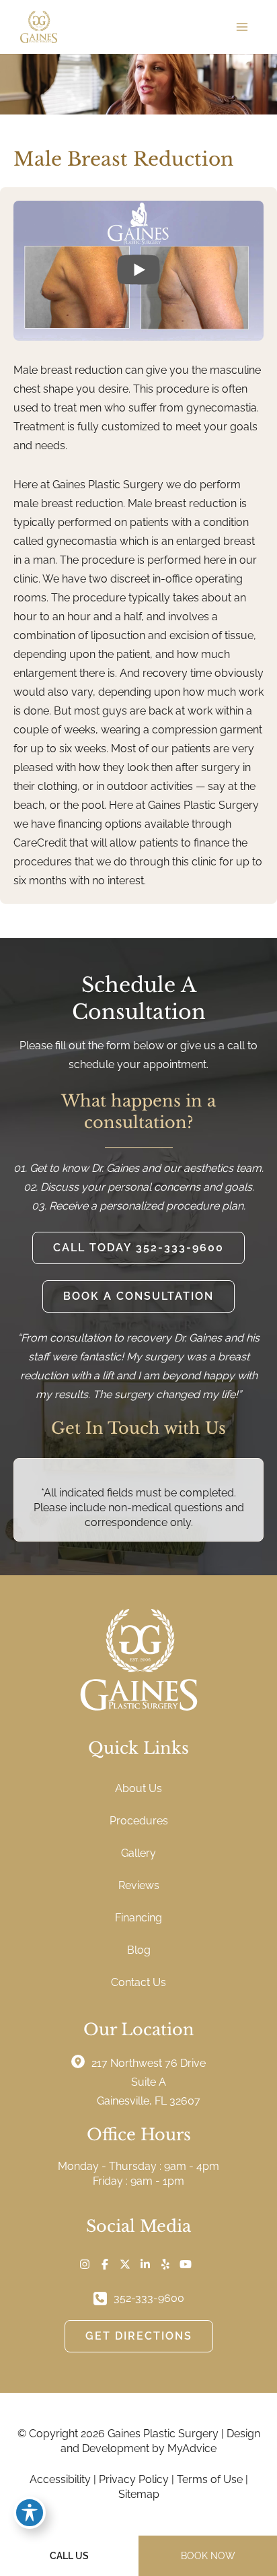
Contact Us (138, 1982)
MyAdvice (192, 2448)
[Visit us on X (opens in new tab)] (125, 2264)
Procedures (139, 1821)
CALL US (69, 2556)
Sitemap (139, 2494)
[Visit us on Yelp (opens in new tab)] (165, 2264)
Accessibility (60, 2479)
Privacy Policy (134, 2479)
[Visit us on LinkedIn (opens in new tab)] (145, 2264)
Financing (138, 1918)
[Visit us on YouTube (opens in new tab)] (186, 2264)
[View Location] (81, 2061)
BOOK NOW (208, 2556)
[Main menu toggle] (242, 27)
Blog (139, 1950)
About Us (138, 1788)
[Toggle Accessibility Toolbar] (30, 2513)
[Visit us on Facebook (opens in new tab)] (105, 2264)
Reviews (139, 1885)
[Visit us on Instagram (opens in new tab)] (85, 2264)
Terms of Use (210, 2479)
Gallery (138, 1853)
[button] (138, 1248)
